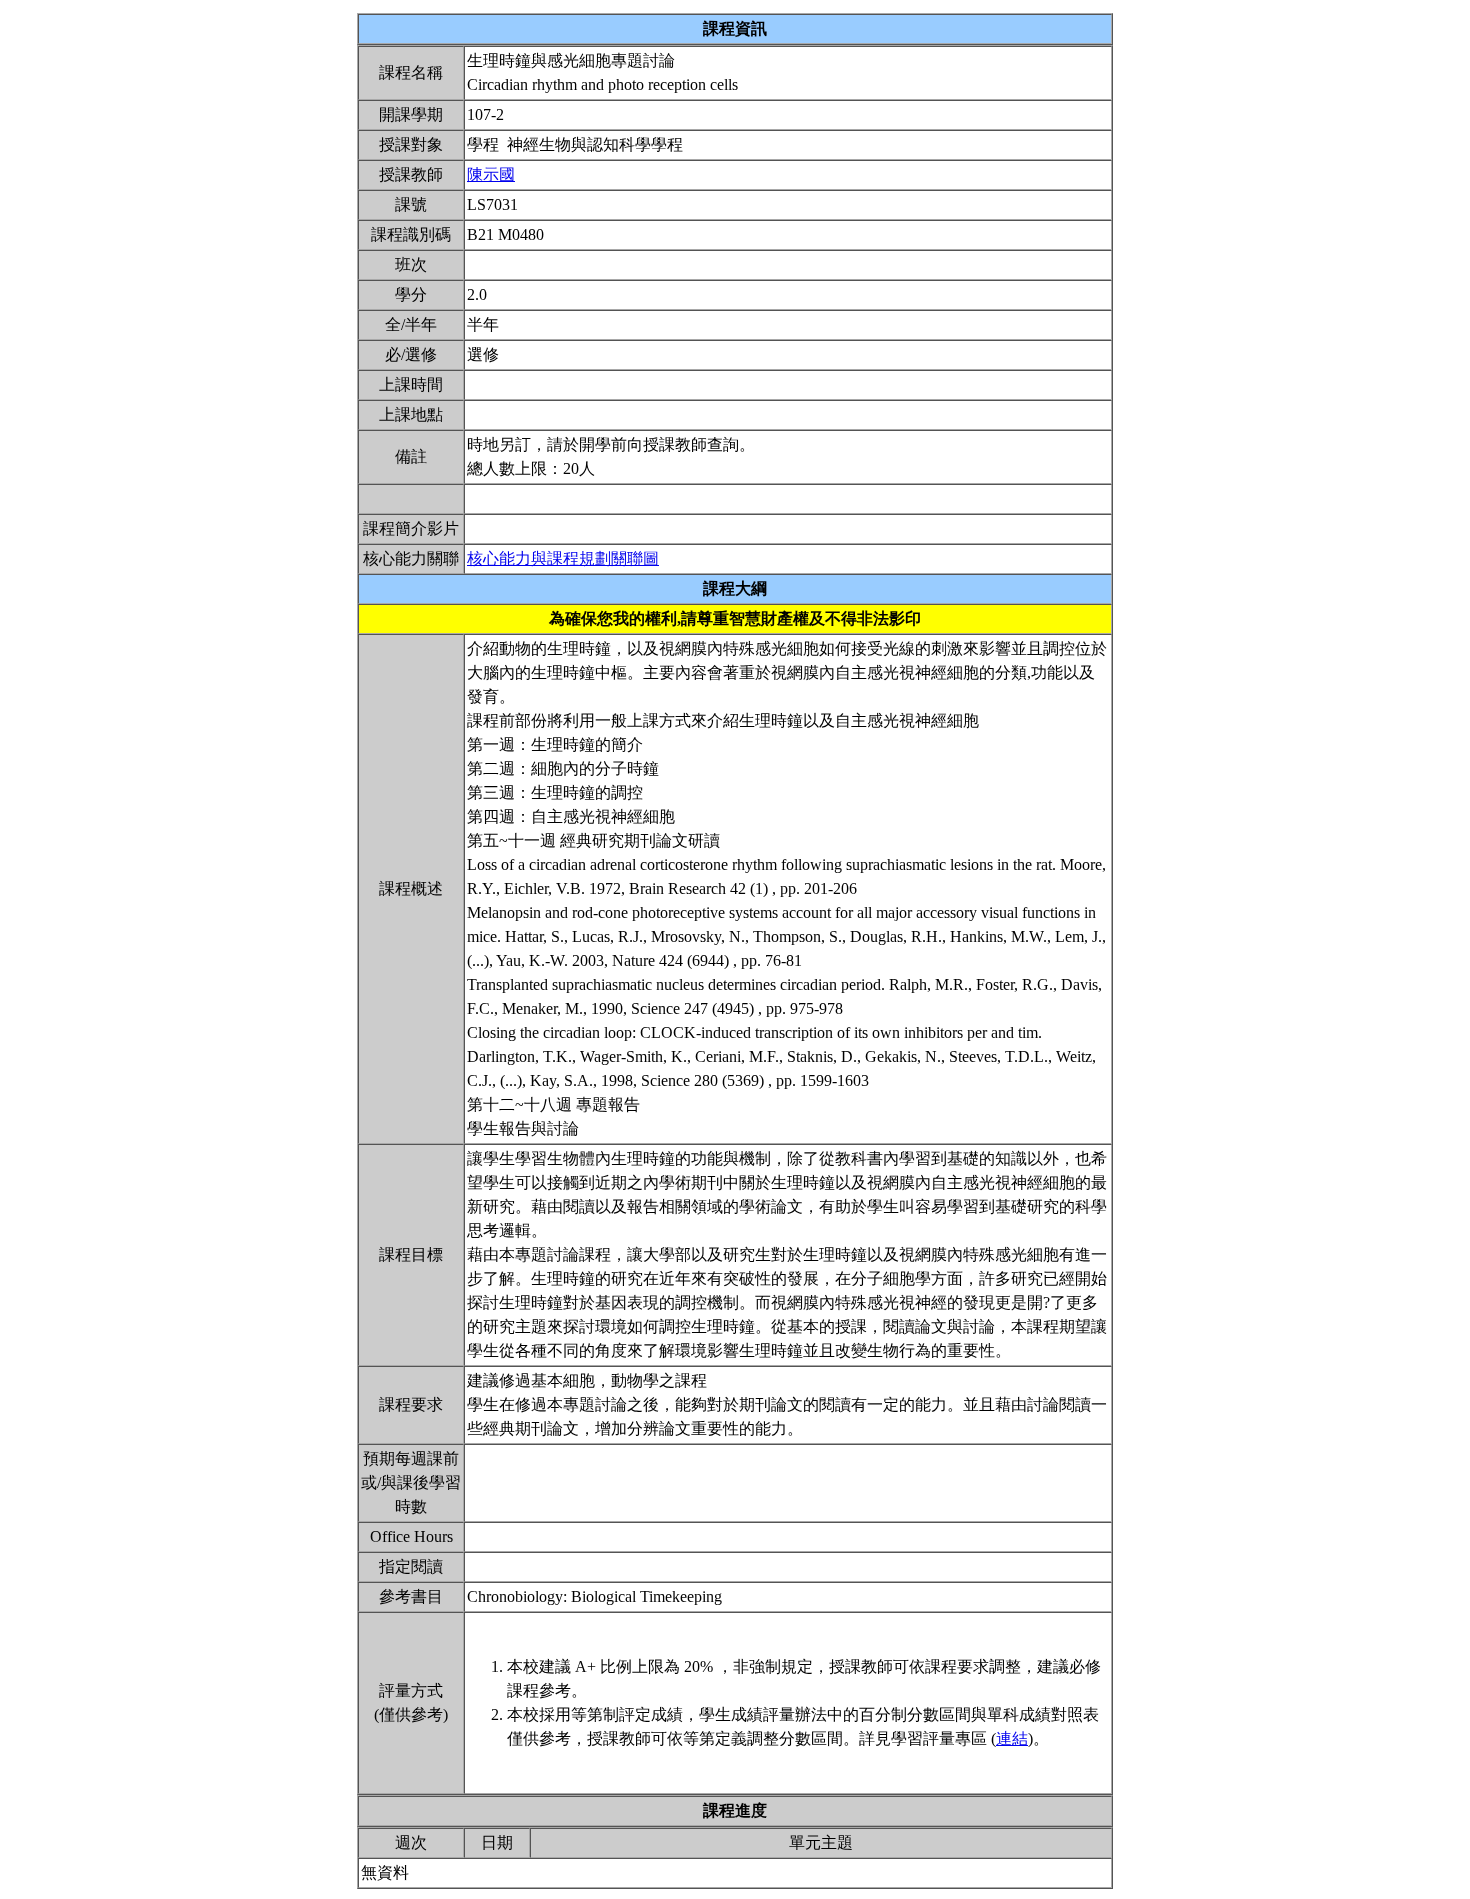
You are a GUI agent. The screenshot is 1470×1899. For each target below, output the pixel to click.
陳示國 (491, 174)
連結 (1012, 1738)
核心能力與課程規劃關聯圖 (563, 558)
